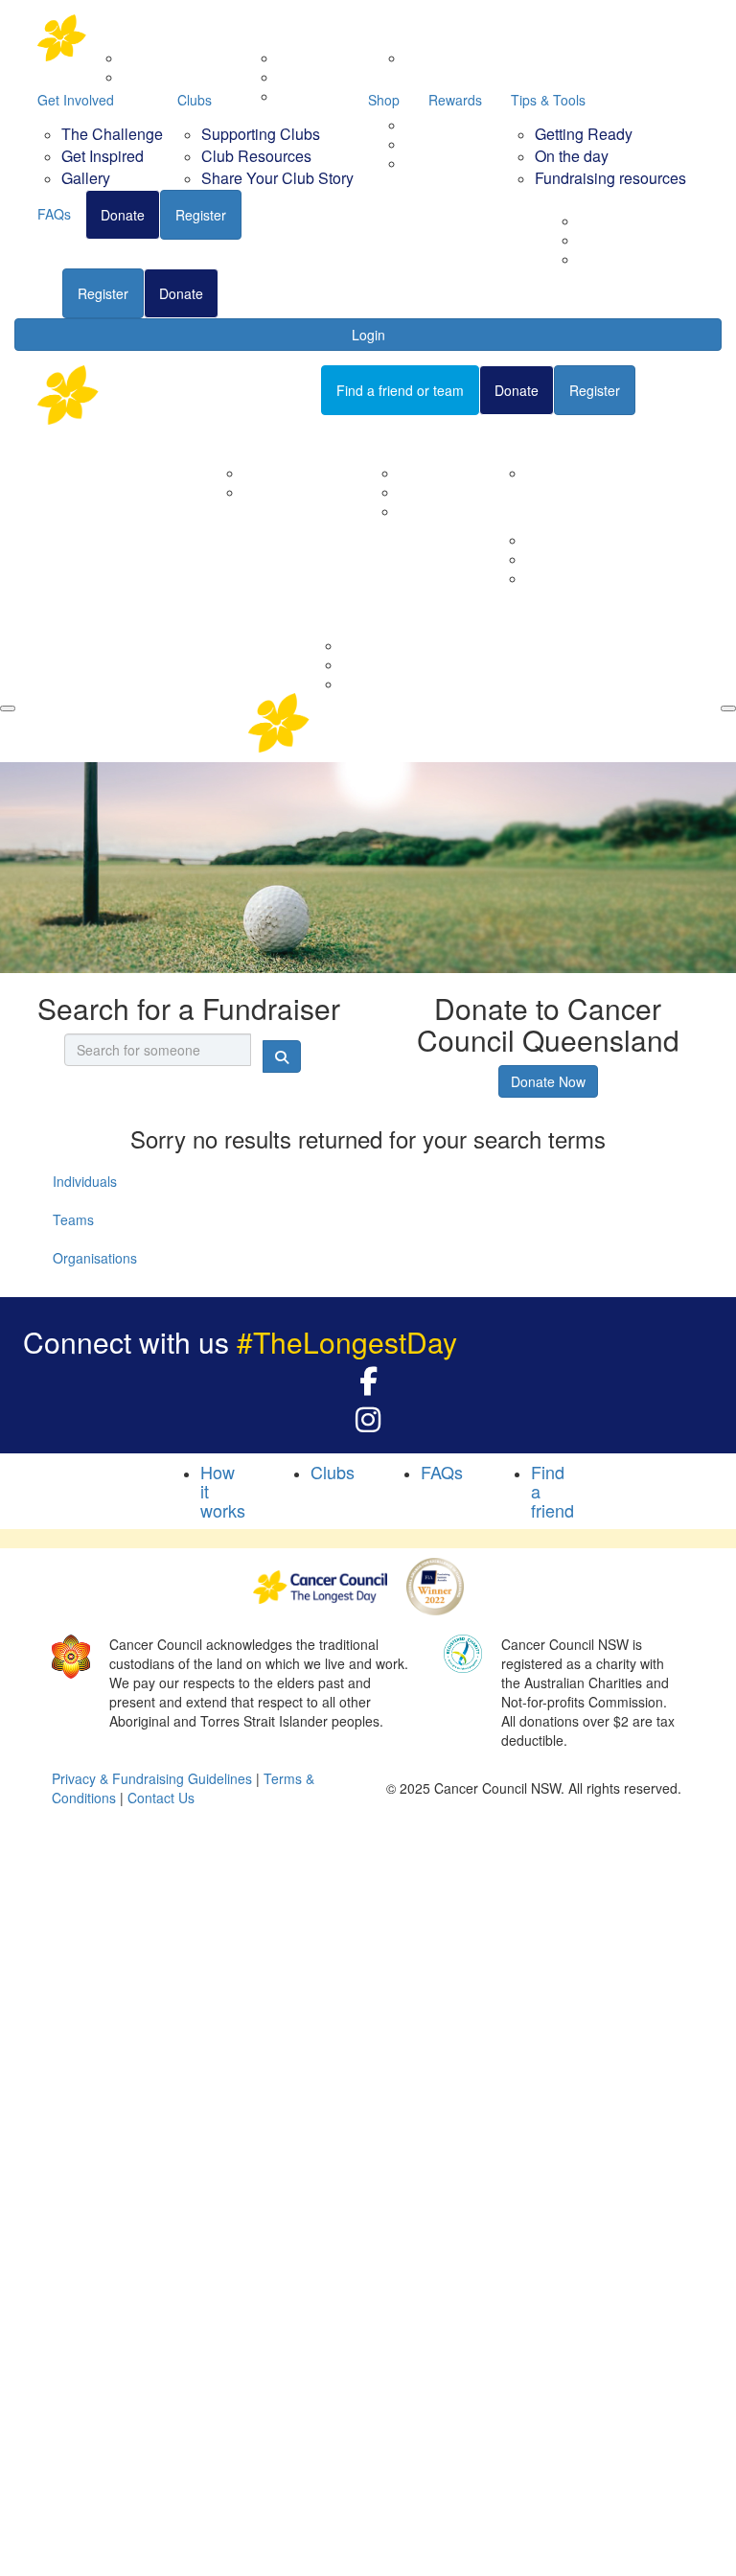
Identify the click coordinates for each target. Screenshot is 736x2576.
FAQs (31, 292)
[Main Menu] (8, 708)
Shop (384, 100)
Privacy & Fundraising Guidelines (152, 1778)
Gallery (86, 178)
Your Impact (539, 439)
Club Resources (256, 156)
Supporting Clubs (261, 134)
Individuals (85, 1181)
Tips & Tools (548, 100)
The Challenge (112, 134)
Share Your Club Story (277, 178)
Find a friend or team (400, 390)
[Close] (728, 708)
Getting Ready (584, 134)
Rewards (455, 100)
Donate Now (548, 1081)
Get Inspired (103, 156)
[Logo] (133, 38)
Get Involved (76, 100)
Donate (181, 293)
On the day (572, 156)
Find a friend (272, 293)
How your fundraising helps (609, 473)
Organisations (95, 1258)
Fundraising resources (647, 259)
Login (368, 335)
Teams (73, 1219)
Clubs (195, 100)
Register (103, 293)
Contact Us (277, 492)
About (237, 439)
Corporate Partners (302, 473)
